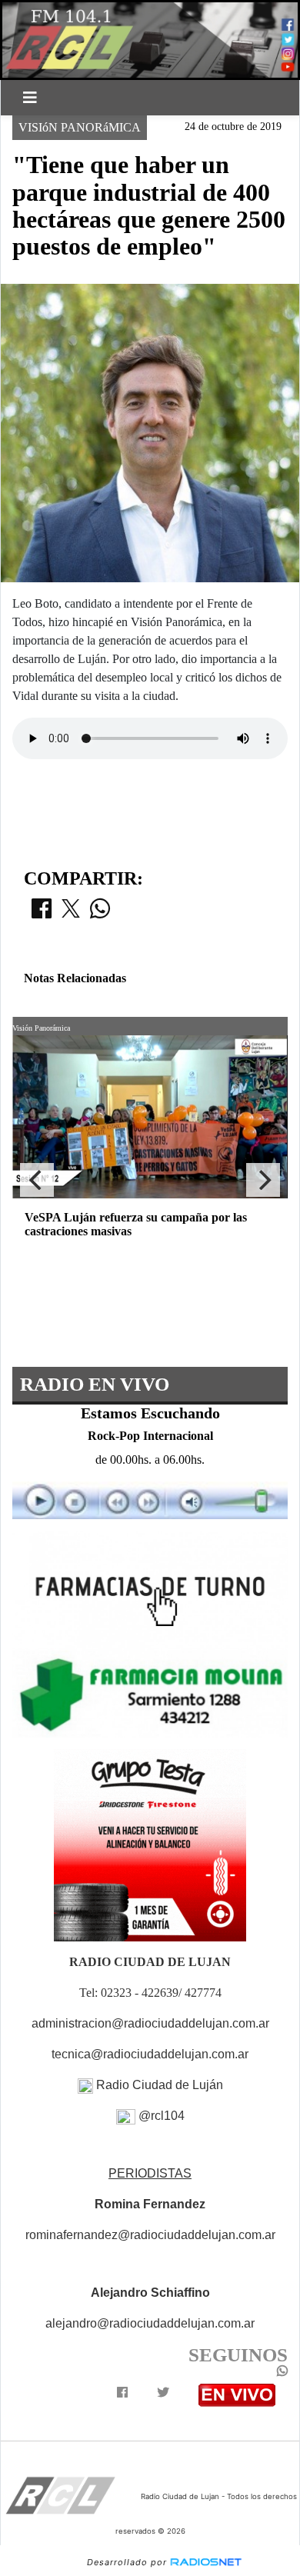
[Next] (263, 1180)
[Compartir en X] (71, 913)
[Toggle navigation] (30, 98)
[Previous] (37, 1180)
